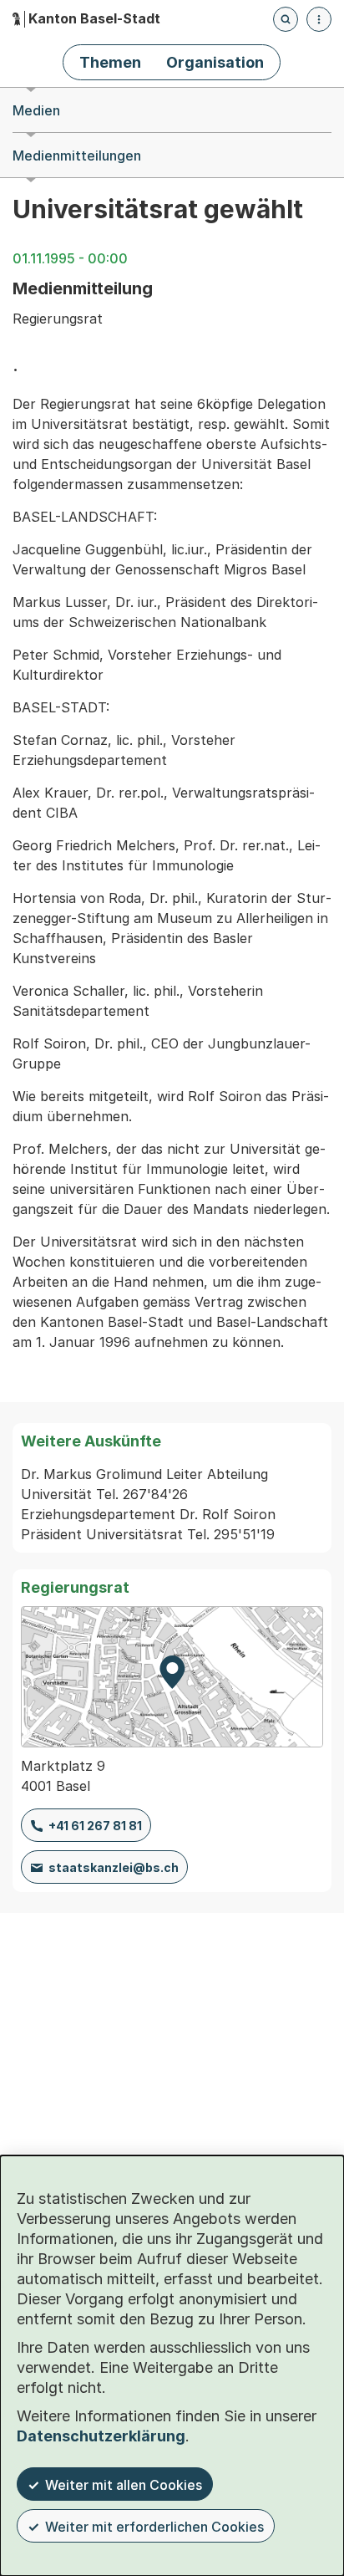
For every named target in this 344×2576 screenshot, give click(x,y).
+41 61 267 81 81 (95, 1826)
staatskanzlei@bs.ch (114, 1867)
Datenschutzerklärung (101, 2436)
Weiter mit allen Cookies (124, 2485)
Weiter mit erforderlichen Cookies (154, 2527)
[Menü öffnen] (319, 19)
